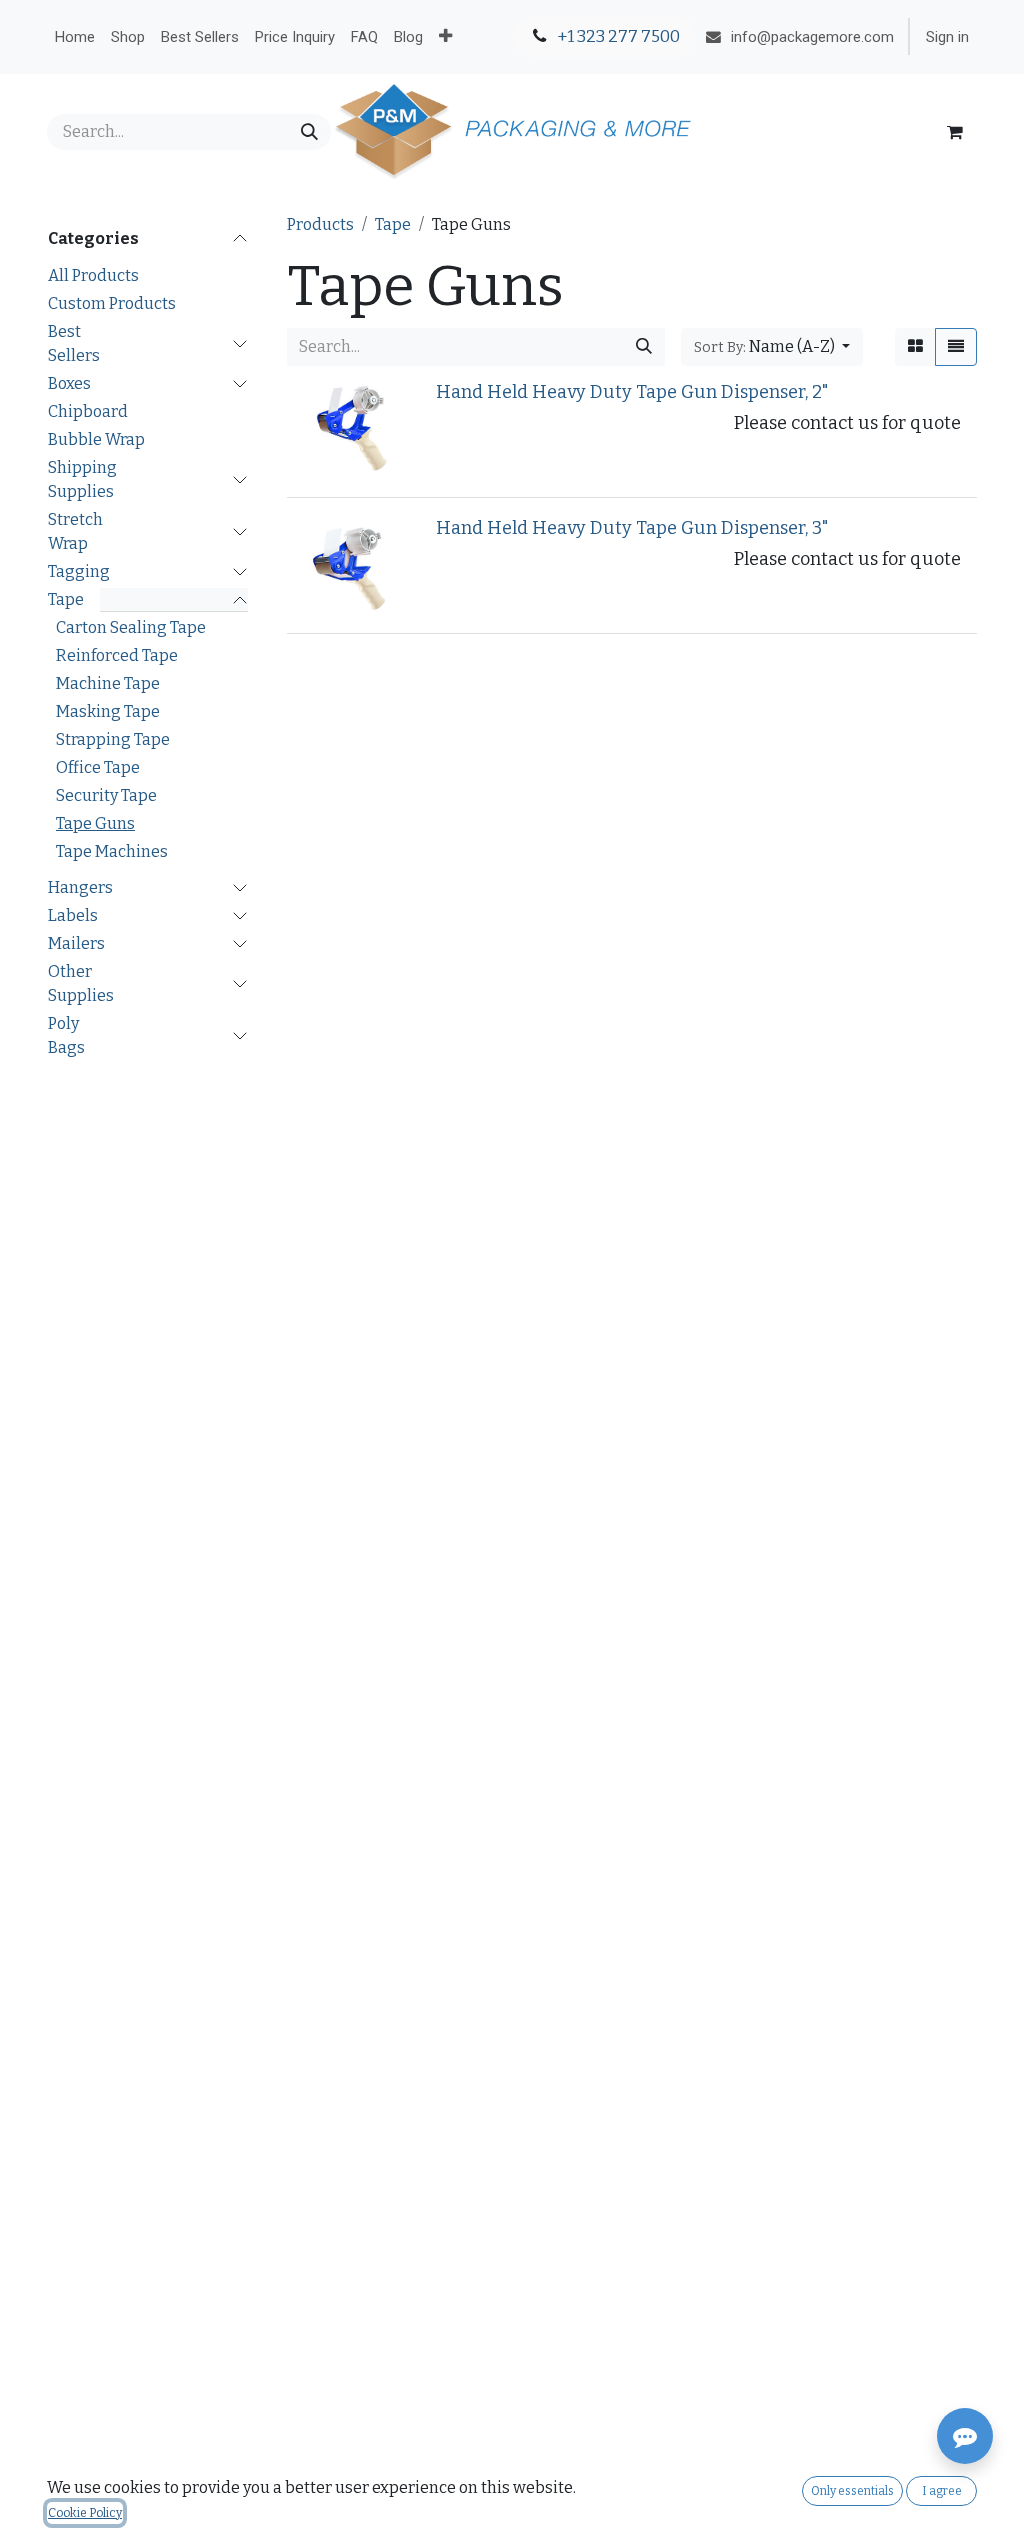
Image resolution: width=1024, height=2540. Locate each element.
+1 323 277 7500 (617, 36)
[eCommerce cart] (955, 132)
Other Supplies (81, 983)
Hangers (80, 887)
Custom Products (112, 303)
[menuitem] (75, 37)
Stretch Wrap (75, 531)
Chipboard (88, 411)
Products (320, 224)
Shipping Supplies (82, 479)
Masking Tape (108, 711)
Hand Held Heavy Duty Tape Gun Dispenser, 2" (632, 392)
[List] (956, 347)
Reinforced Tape (117, 655)
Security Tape (106, 795)
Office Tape (98, 767)
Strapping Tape (113, 739)
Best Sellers (74, 343)
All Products (93, 275)
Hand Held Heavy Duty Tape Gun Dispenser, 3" (632, 528)
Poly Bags (66, 1035)
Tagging (79, 571)
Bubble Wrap (96, 439)
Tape (66, 599)
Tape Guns (95, 823)
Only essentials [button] (852, 2491)
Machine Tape (108, 683)
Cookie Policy (85, 2513)
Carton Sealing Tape (131, 627)
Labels (73, 915)
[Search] (309, 132)
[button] (772, 347)
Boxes (69, 383)
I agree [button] (942, 2491)
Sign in (947, 37)
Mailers (76, 943)
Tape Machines (112, 851)
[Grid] (915, 347)
